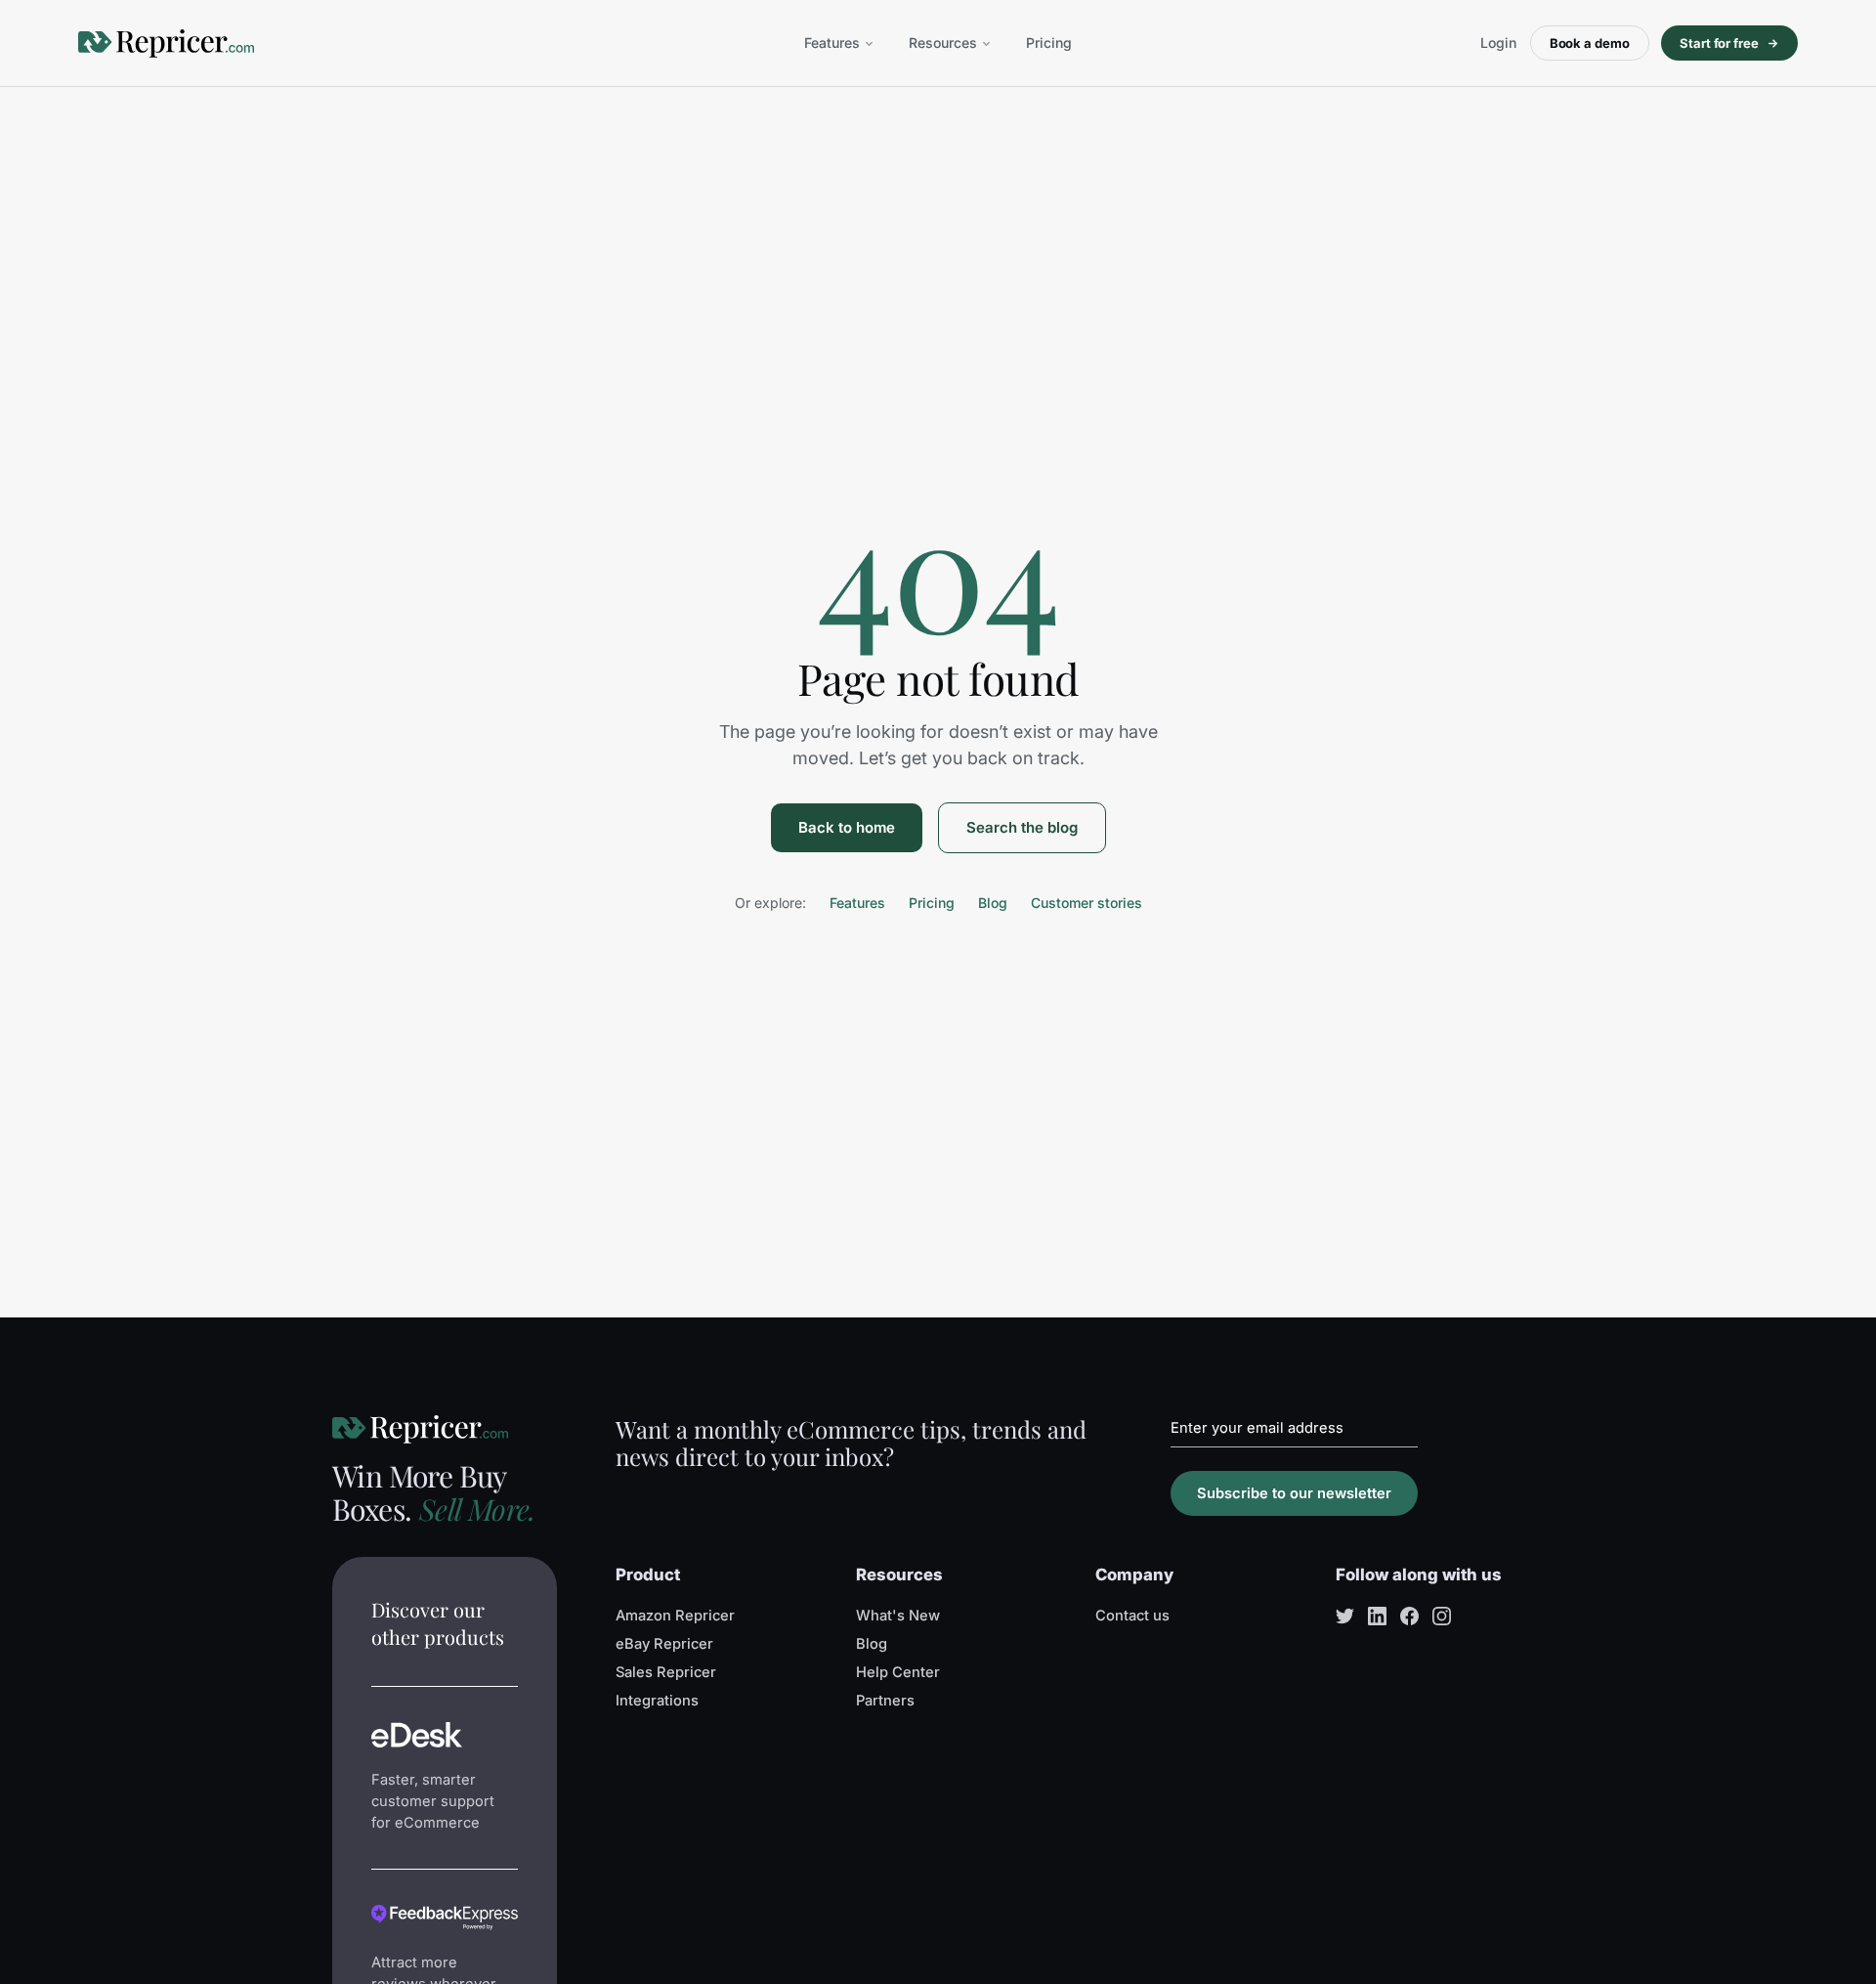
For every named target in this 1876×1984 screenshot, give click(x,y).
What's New (898, 1616)
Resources (943, 43)
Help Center (898, 1672)
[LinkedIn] (1377, 1616)
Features (832, 43)
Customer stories (1087, 903)
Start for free (1719, 43)
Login (1498, 43)
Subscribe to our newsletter (1294, 1493)
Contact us (1132, 1616)
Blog (993, 903)
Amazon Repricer (675, 1616)
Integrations (657, 1701)
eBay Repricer (664, 1644)
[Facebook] (1409, 1616)
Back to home (847, 827)
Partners (885, 1701)
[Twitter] (1345, 1616)
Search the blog (1022, 827)
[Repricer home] (166, 43)
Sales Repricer (666, 1672)
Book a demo (1590, 43)
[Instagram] (1442, 1616)
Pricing (1049, 43)
